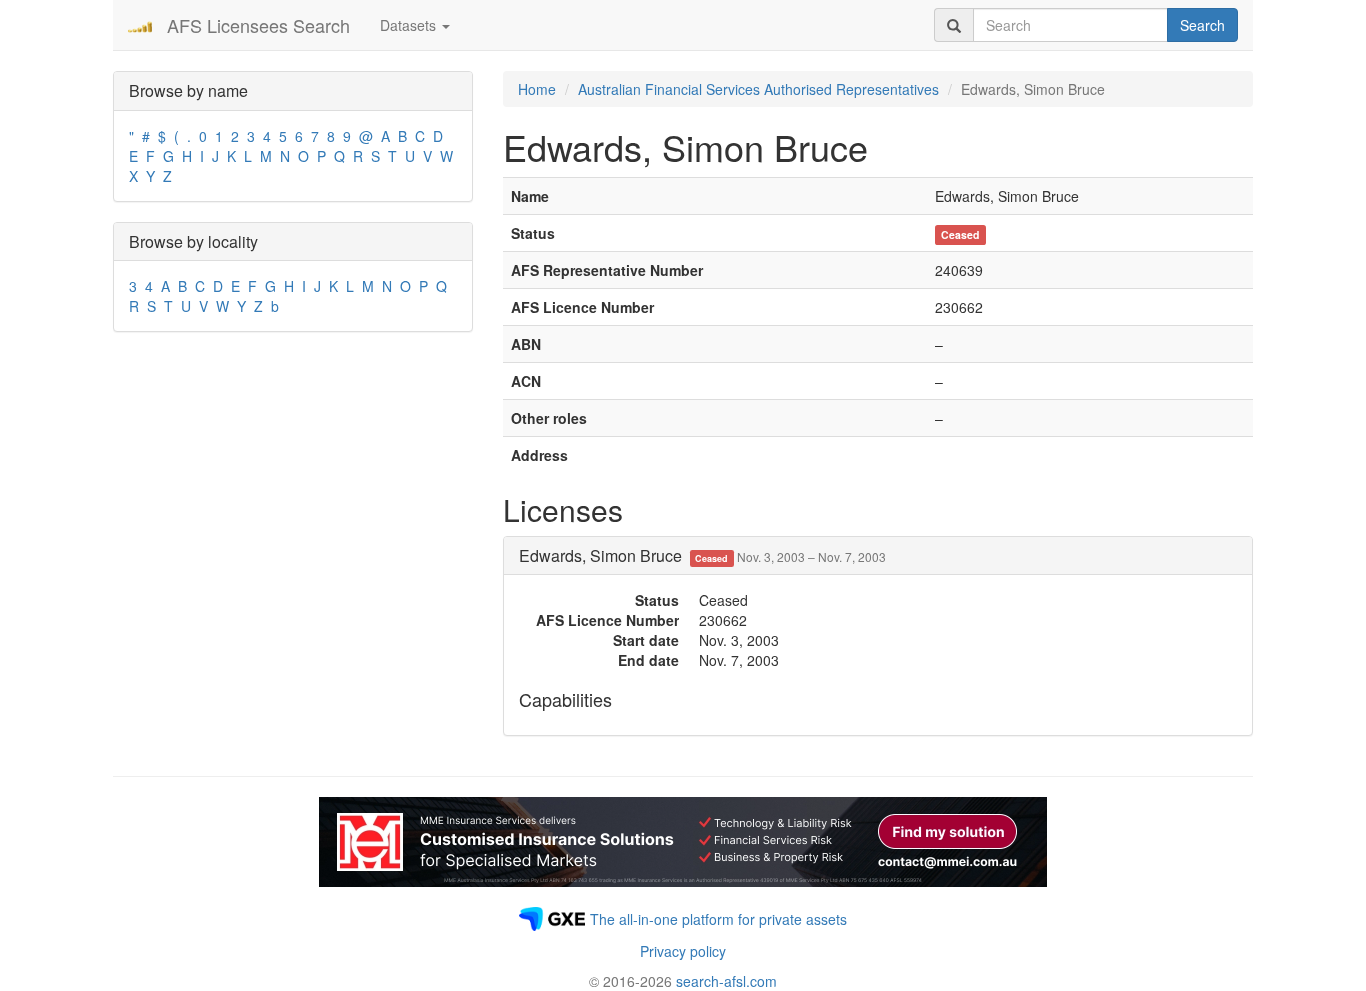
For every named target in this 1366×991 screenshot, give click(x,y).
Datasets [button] (410, 25)
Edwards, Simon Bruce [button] (702, 555)
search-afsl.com (726, 981)
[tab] (878, 556)
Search (1202, 25)
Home (537, 89)
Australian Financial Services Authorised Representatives (758, 89)
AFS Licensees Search (258, 25)
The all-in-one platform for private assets (718, 919)
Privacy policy (683, 951)
